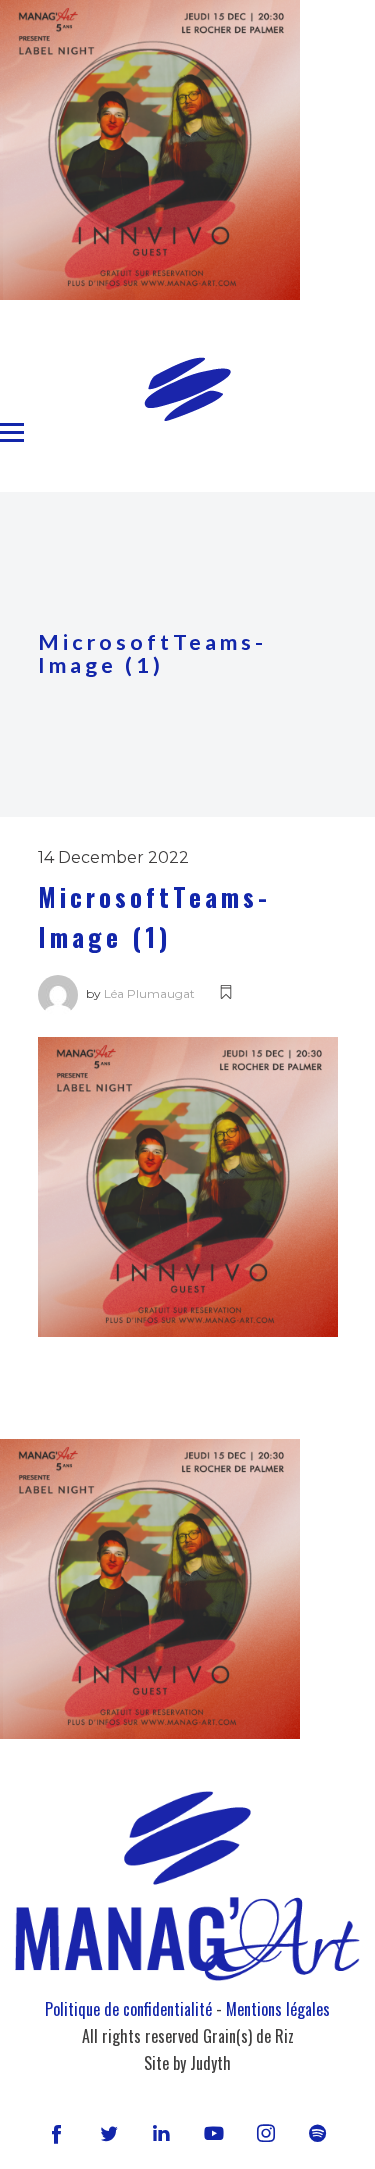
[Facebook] (57, 2133)
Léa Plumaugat (149, 993)
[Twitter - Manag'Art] (109, 2133)
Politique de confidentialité (128, 2009)
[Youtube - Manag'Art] (214, 2133)
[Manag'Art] (187, 389)
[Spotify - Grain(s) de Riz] (318, 2133)
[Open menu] (12, 433)
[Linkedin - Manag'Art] (161, 2133)
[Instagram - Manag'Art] (266, 2133)
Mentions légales (278, 2009)
